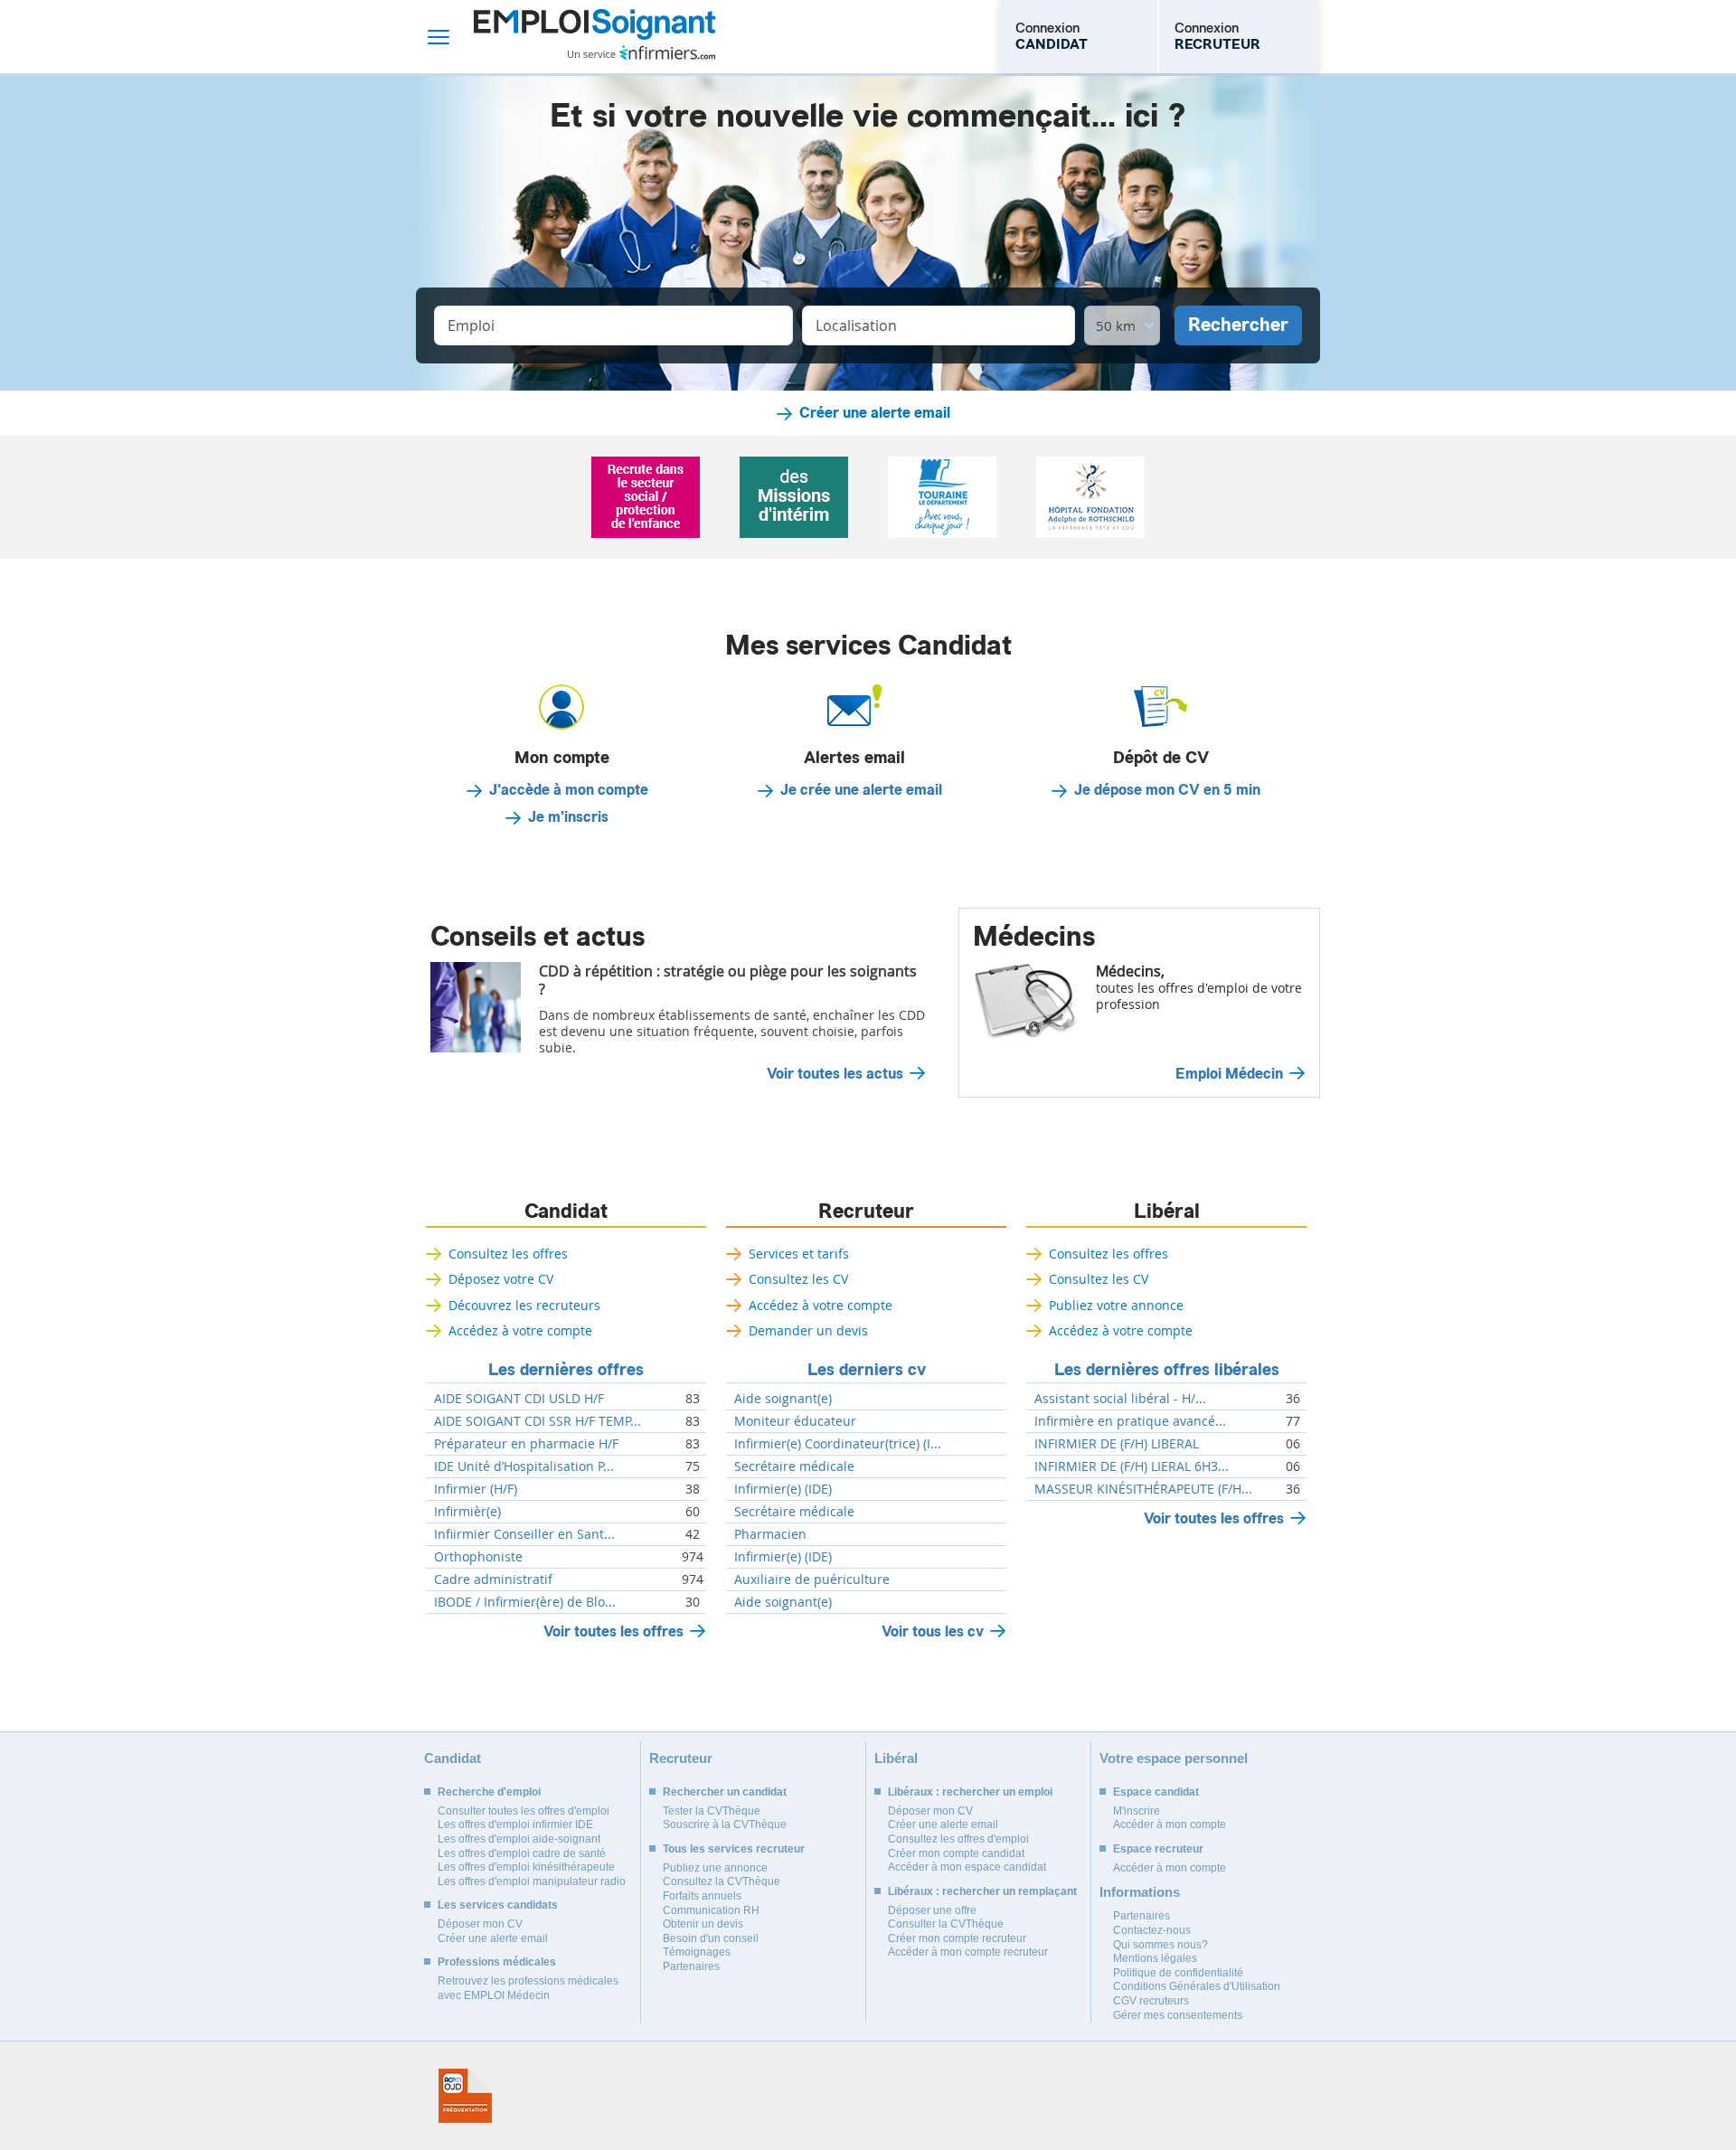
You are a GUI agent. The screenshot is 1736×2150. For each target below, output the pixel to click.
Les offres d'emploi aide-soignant (519, 1839)
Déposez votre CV (501, 1279)
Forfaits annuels (702, 1896)
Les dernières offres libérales (1167, 1370)
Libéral (1167, 1212)
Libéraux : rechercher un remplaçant (982, 1891)
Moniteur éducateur (795, 1421)
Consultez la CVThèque (722, 1881)
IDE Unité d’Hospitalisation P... (524, 1466)
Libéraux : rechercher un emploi (970, 1792)
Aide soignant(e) (783, 1399)
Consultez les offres (508, 1254)
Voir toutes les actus (835, 1074)
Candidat (566, 1212)
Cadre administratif (493, 1579)
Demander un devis (808, 1330)
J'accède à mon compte (569, 790)
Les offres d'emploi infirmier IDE (515, 1825)
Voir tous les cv (933, 1631)
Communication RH (711, 1910)
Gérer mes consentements (1178, 2015)
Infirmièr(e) (467, 1512)
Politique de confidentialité (1178, 1973)
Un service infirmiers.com (642, 52)
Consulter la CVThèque (946, 1924)
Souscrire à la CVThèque (725, 1825)
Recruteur (866, 1212)
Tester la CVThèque (712, 1811)
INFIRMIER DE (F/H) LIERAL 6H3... (1132, 1466)
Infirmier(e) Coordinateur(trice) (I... (838, 1444)
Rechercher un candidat (725, 1792)
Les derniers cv (867, 1370)
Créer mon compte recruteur (957, 1938)
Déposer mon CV (480, 1924)
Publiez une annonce (715, 1868)
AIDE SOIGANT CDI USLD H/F (519, 1399)
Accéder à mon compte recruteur (968, 1952)
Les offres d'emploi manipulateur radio (532, 1881)
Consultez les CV (798, 1279)
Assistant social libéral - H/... (1120, 1399)
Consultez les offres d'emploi (958, 1839)
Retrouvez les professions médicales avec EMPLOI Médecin (528, 1988)
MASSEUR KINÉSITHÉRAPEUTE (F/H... (1143, 1489)
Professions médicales (497, 1962)
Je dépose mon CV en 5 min (1167, 790)
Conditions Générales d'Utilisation (1197, 1986)
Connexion (1052, 36)
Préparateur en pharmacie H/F (526, 1444)
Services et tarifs (799, 1254)
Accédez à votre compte (520, 1330)
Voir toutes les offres (613, 1631)
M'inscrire (1137, 1811)
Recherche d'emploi (489, 1792)
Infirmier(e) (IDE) (783, 1489)
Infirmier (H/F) (476, 1489)
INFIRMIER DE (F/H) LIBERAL (1117, 1444)
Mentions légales (1155, 1958)
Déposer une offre (932, 1910)
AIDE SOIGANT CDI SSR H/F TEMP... (538, 1421)
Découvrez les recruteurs (524, 1305)
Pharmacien (770, 1534)
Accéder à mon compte (1170, 1825)
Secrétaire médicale (794, 1466)
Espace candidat (1156, 1792)
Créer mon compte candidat (956, 1853)
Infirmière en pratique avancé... (1130, 1421)
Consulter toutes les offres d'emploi (524, 1811)
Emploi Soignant (594, 37)
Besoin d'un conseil (711, 1938)
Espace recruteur (1158, 1849)
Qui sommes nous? (1160, 1945)
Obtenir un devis (703, 1924)
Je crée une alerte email (861, 790)
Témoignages (697, 1952)
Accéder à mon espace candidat (967, 1867)
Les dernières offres (566, 1370)
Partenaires (691, 1966)
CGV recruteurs (1151, 2001)
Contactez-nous (1152, 1930)
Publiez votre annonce (1116, 1305)
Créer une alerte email (875, 413)
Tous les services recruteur (734, 1849)
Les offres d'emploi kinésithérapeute (526, 1867)
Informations (1140, 1892)
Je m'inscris (568, 817)
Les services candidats (498, 1905)
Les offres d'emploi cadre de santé (522, 1853)
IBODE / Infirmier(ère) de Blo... (525, 1602)
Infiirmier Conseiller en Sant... (524, 1534)
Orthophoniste (478, 1557)
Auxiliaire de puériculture (812, 1579)
